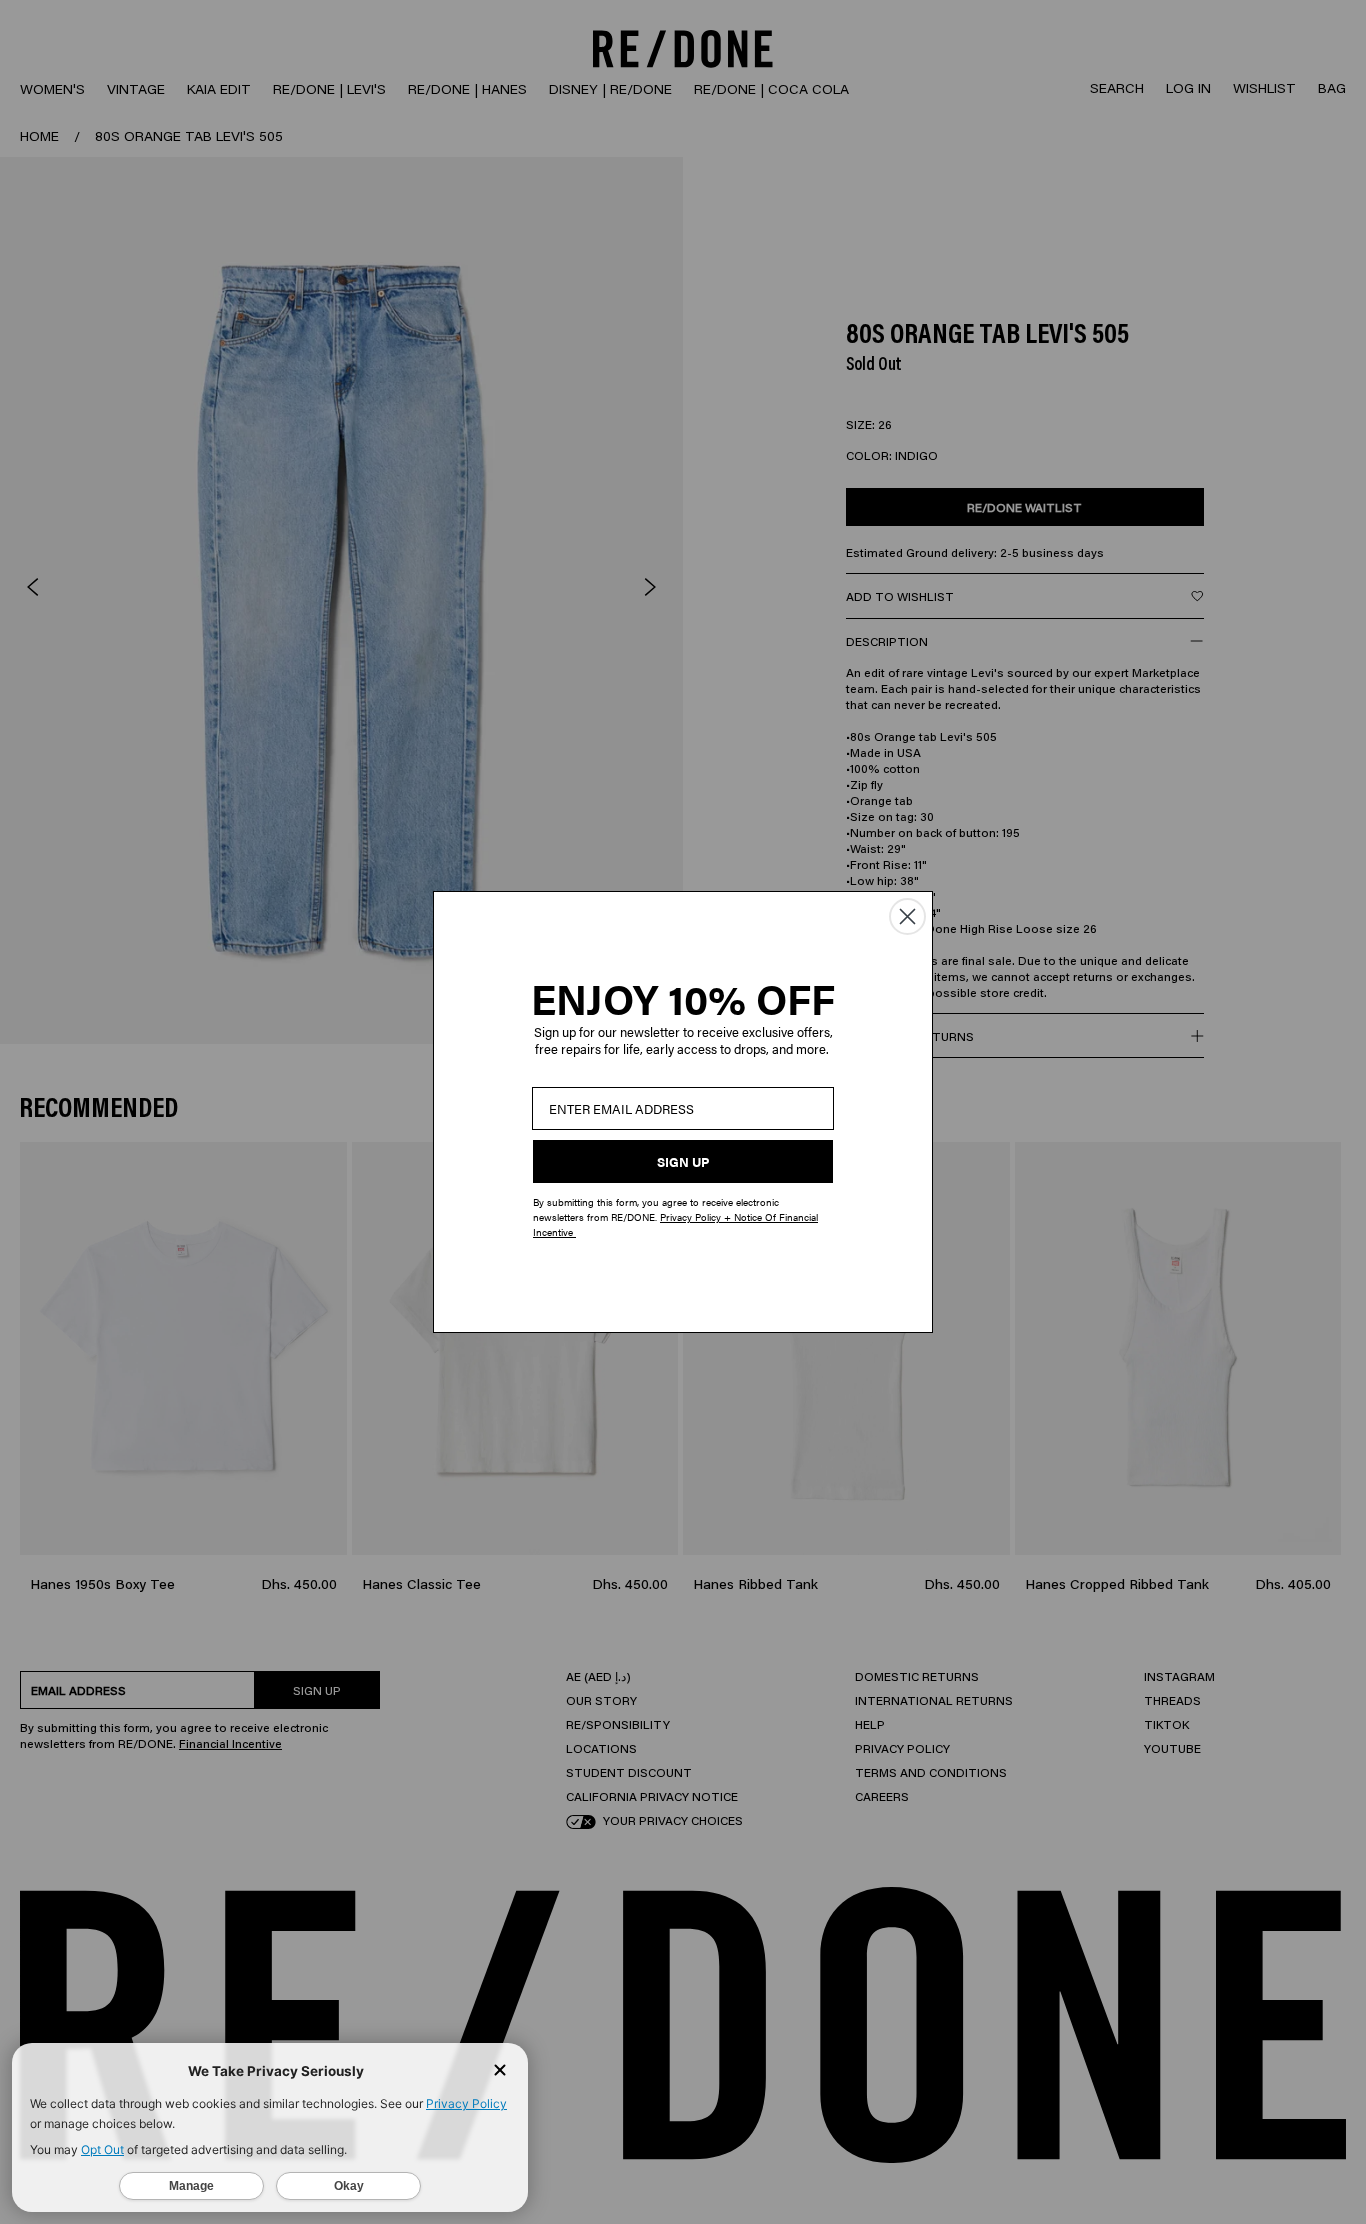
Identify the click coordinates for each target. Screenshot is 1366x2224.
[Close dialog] (907, 916)
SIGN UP (683, 1161)
